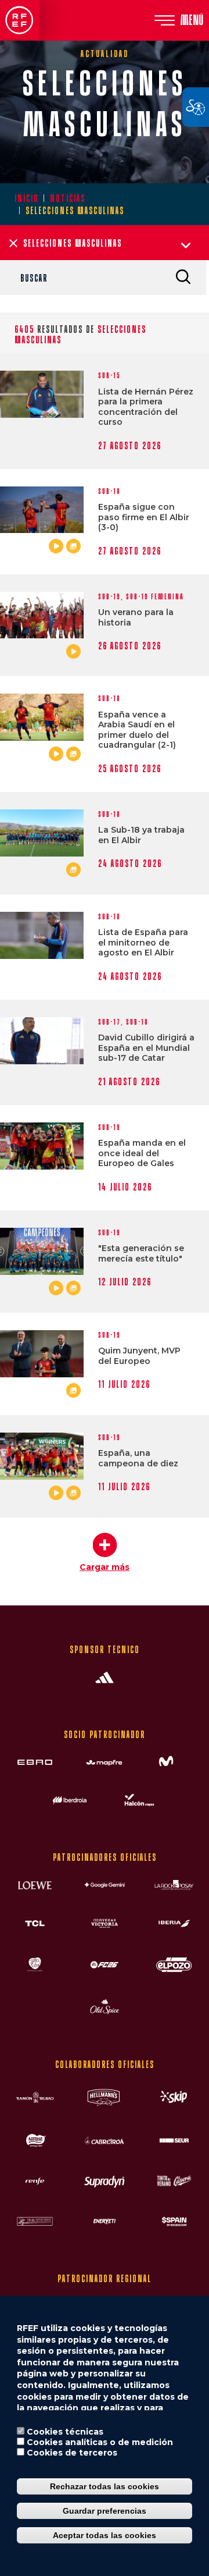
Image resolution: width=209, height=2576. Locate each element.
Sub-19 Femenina (155, 597)
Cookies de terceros (72, 2453)
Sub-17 (109, 1022)
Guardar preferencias (105, 2511)
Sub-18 (109, 491)
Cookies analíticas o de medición (100, 2442)
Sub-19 (109, 597)
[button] (105, 1547)
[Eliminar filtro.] (13, 243)
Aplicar (183, 276)
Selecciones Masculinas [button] (73, 243)
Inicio (27, 198)
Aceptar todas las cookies (105, 2535)
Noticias (68, 198)
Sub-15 (109, 376)
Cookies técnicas (65, 2432)
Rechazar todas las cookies (105, 2486)
